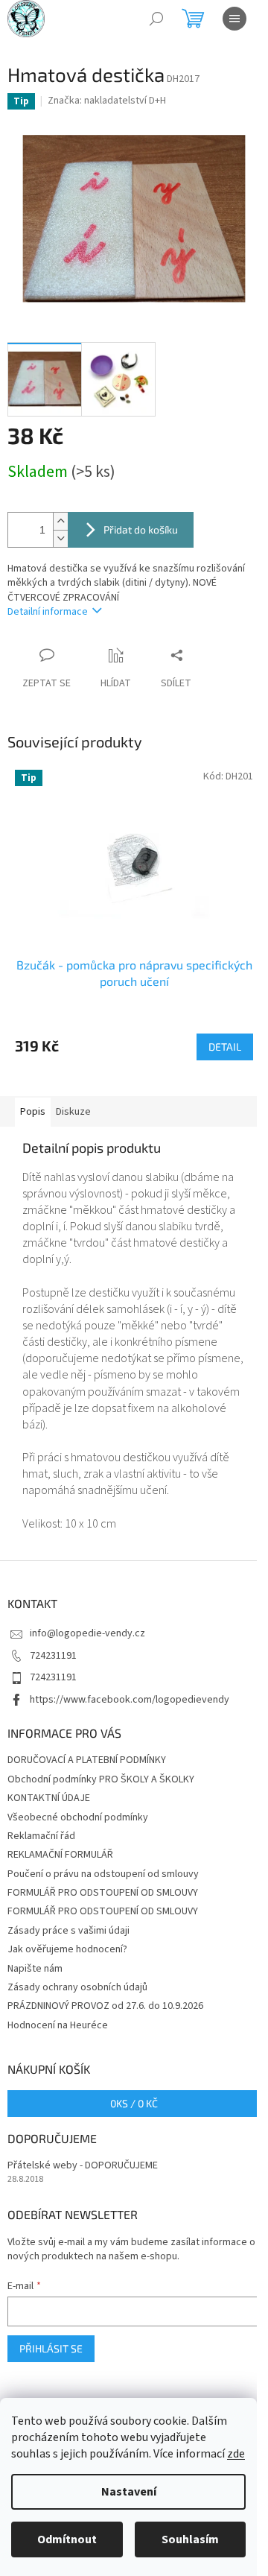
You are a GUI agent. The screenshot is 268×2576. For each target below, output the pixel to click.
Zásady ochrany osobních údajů (77, 1987)
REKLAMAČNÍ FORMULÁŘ (60, 1855)
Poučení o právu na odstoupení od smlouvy (103, 1874)
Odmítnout (67, 2539)
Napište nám (35, 1969)
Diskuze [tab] (73, 1112)
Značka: (107, 101)
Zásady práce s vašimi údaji (68, 1931)
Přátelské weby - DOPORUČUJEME (83, 2166)
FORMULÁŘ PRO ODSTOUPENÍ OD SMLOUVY (103, 1893)
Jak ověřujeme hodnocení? (67, 1949)
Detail (225, 1047)
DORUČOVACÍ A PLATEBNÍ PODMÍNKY (87, 1760)
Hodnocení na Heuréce (58, 2025)
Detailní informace (48, 612)
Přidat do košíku (141, 529)
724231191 (53, 1656)
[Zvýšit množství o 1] (60, 521)
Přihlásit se (51, 2348)
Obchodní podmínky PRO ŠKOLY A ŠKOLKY (101, 1779)
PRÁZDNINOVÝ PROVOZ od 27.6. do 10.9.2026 (105, 2006)
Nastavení (129, 2492)
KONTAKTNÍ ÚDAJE (49, 1798)
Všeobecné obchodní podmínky (78, 1817)
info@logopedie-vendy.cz (87, 1633)
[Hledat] (156, 19)
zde (236, 2454)
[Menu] (234, 19)
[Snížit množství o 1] (60, 538)
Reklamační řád (41, 1836)
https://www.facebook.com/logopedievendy (130, 1700)
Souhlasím (190, 2539)
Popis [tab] (33, 1112)
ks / (134, 2103)
